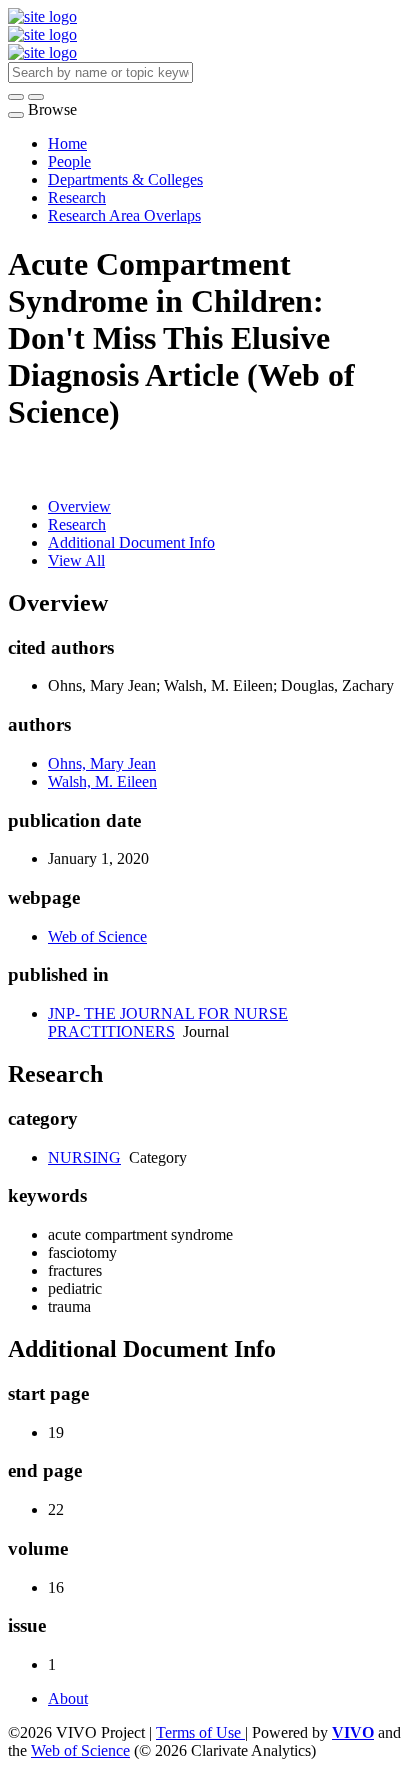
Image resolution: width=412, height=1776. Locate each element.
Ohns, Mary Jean (102, 763)
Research (77, 197)
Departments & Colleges (125, 179)
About (68, 1698)
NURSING (84, 1157)
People (69, 161)
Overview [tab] (79, 506)
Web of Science (97, 936)
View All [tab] (76, 560)
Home (67, 143)
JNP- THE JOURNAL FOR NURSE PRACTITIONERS (168, 1022)
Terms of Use (200, 1732)
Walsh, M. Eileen (102, 781)
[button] (16, 97)
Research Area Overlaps (124, 215)
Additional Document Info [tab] (131, 542)
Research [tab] (77, 524)
